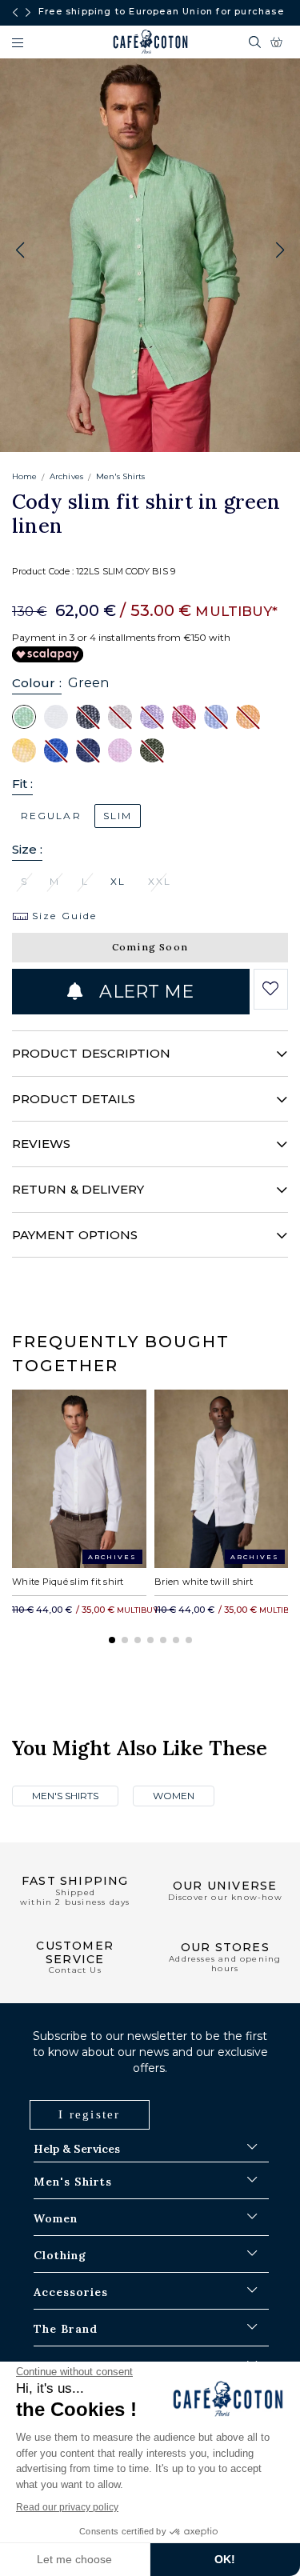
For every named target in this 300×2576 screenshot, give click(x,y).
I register (90, 2114)
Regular (51, 816)
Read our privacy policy (67, 2507)
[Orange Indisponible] (248, 716)
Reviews (42, 1144)
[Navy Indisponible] (88, 750)
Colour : (37, 683)
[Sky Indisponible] (216, 716)
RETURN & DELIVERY (78, 1189)
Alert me (144, 992)
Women (174, 1796)
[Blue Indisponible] (56, 750)
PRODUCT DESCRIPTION (91, 1053)
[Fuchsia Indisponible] (184, 716)
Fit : (22, 784)
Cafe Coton (150, 42)
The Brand (66, 2329)
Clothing (60, 2255)
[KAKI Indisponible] (152, 750)
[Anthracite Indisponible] (88, 716)
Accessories (71, 2292)
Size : (27, 849)
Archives (66, 476)
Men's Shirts (121, 476)
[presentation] (15, 13)
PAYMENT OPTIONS (75, 1235)
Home (24, 476)
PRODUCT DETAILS (74, 1099)
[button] (280, 250)
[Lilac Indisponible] (152, 716)
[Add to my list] (271, 989)
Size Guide (62, 916)
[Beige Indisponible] (120, 716)
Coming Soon (150, 947)
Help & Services (77, 2149)
